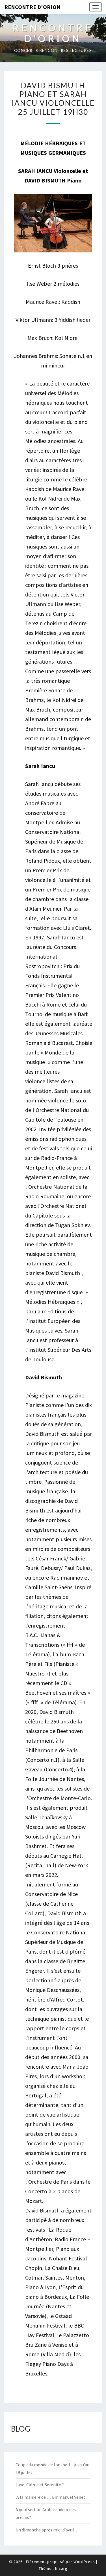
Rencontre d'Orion (32, 7)
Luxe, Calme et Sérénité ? (40, 2485)
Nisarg (61, 2568)
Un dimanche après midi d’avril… (47, 2530)
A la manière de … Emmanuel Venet (50, 2497)
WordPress (84, 2562)
